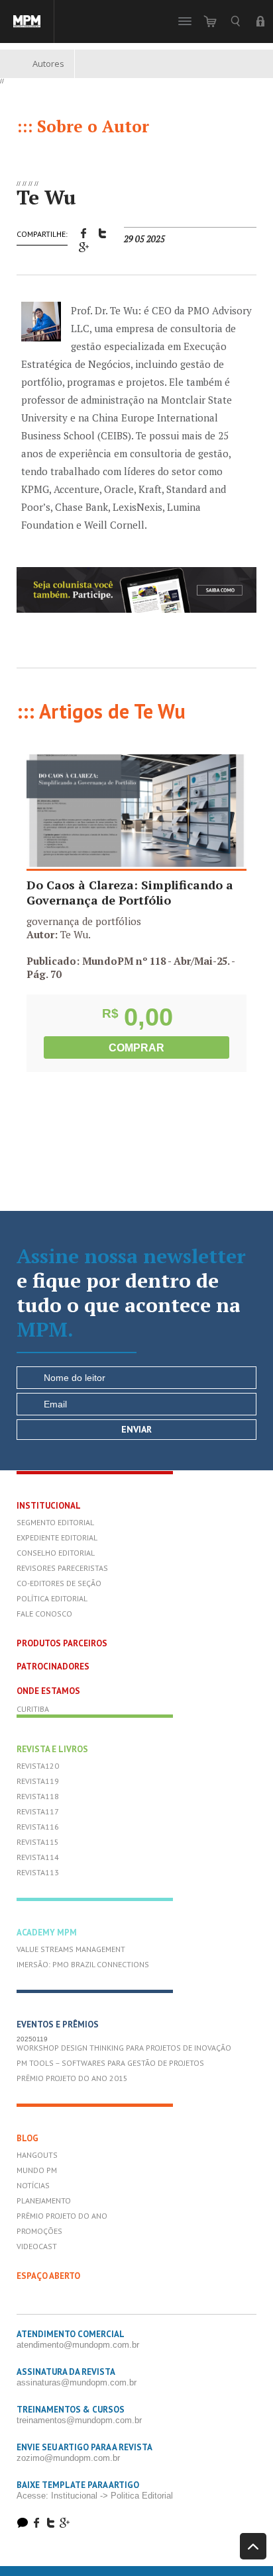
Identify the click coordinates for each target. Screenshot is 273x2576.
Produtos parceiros (62, 1643)
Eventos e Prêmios (58, 2024)
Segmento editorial (55, 1522)
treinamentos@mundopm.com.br (79, 2420)
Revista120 (38, 1766)
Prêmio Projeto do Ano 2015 (72, 2078)
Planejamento (44, 2200)
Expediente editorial (57, 1537)
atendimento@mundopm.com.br (78, 2345)
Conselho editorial (56, 1553)
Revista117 (38, 1811)
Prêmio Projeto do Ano (62, 2216)
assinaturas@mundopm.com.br (77, 2382)
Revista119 (38, 1781)
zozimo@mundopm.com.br (68, 2458)
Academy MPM (47, 1932)
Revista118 (38, 1796)
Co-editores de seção (59, 1583)
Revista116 (38, 1827)
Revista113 (38, 1872)
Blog (27, 2138)
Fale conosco (44, 1614)
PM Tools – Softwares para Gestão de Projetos (110, 2063)
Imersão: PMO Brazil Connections (83, 1964)
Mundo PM (37, 2170)
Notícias (33, 2185)
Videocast (37, 2246)
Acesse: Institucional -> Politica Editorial (95, 2496)
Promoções (39, 2231)
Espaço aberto (48, 2276)
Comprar (136, 1048)
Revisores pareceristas (62, 1568)
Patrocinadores (53, 1666)
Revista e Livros (52, 1749)
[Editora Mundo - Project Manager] (27, 22)
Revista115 (38, 1842)
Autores (48, 64)
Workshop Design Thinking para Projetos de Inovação (124, 2048)
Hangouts (37, 2155)
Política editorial (52, 1598)
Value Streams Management (71, 1949)
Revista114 (38, 1857)
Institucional (49, 1506)
